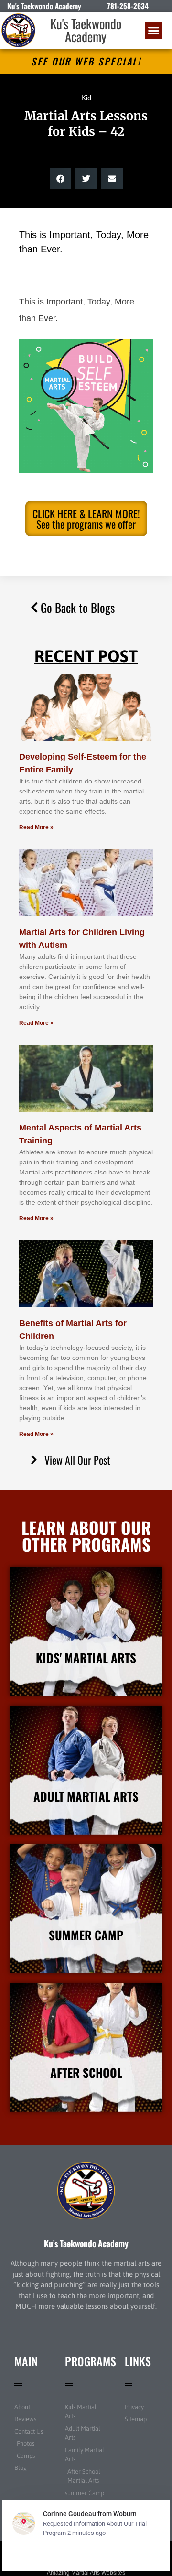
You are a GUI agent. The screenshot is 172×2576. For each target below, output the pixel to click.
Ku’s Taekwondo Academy (86, 2243)
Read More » (36, 827)
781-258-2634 (128, 6)
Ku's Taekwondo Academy (86, 30)
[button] (154, 31)
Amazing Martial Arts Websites (86, 2573)
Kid (86, 98)
